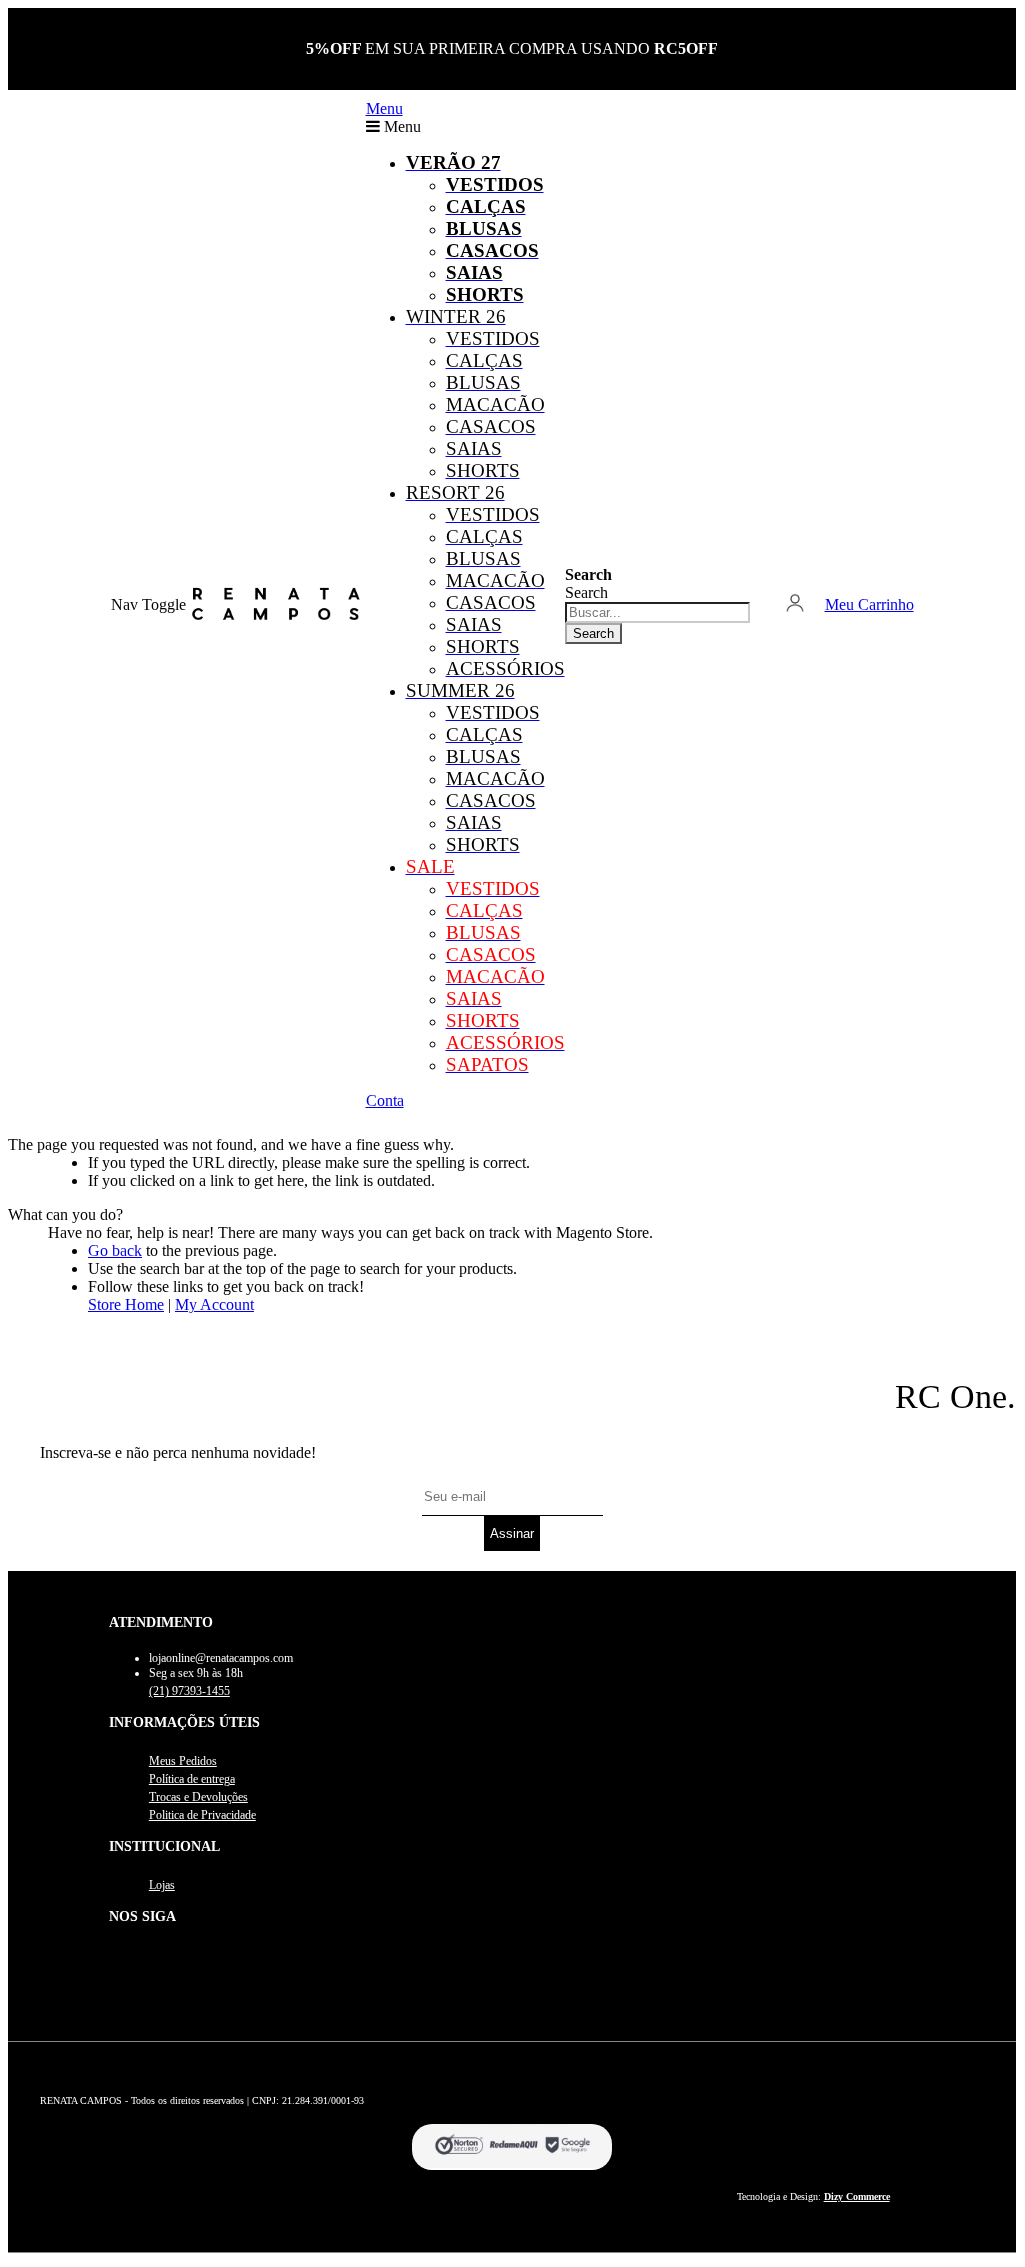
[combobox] (657, 612)
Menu (384, 108)
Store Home (126, 1304)
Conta (385, 1100)
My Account (214, 1304)
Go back (115, 1250)
